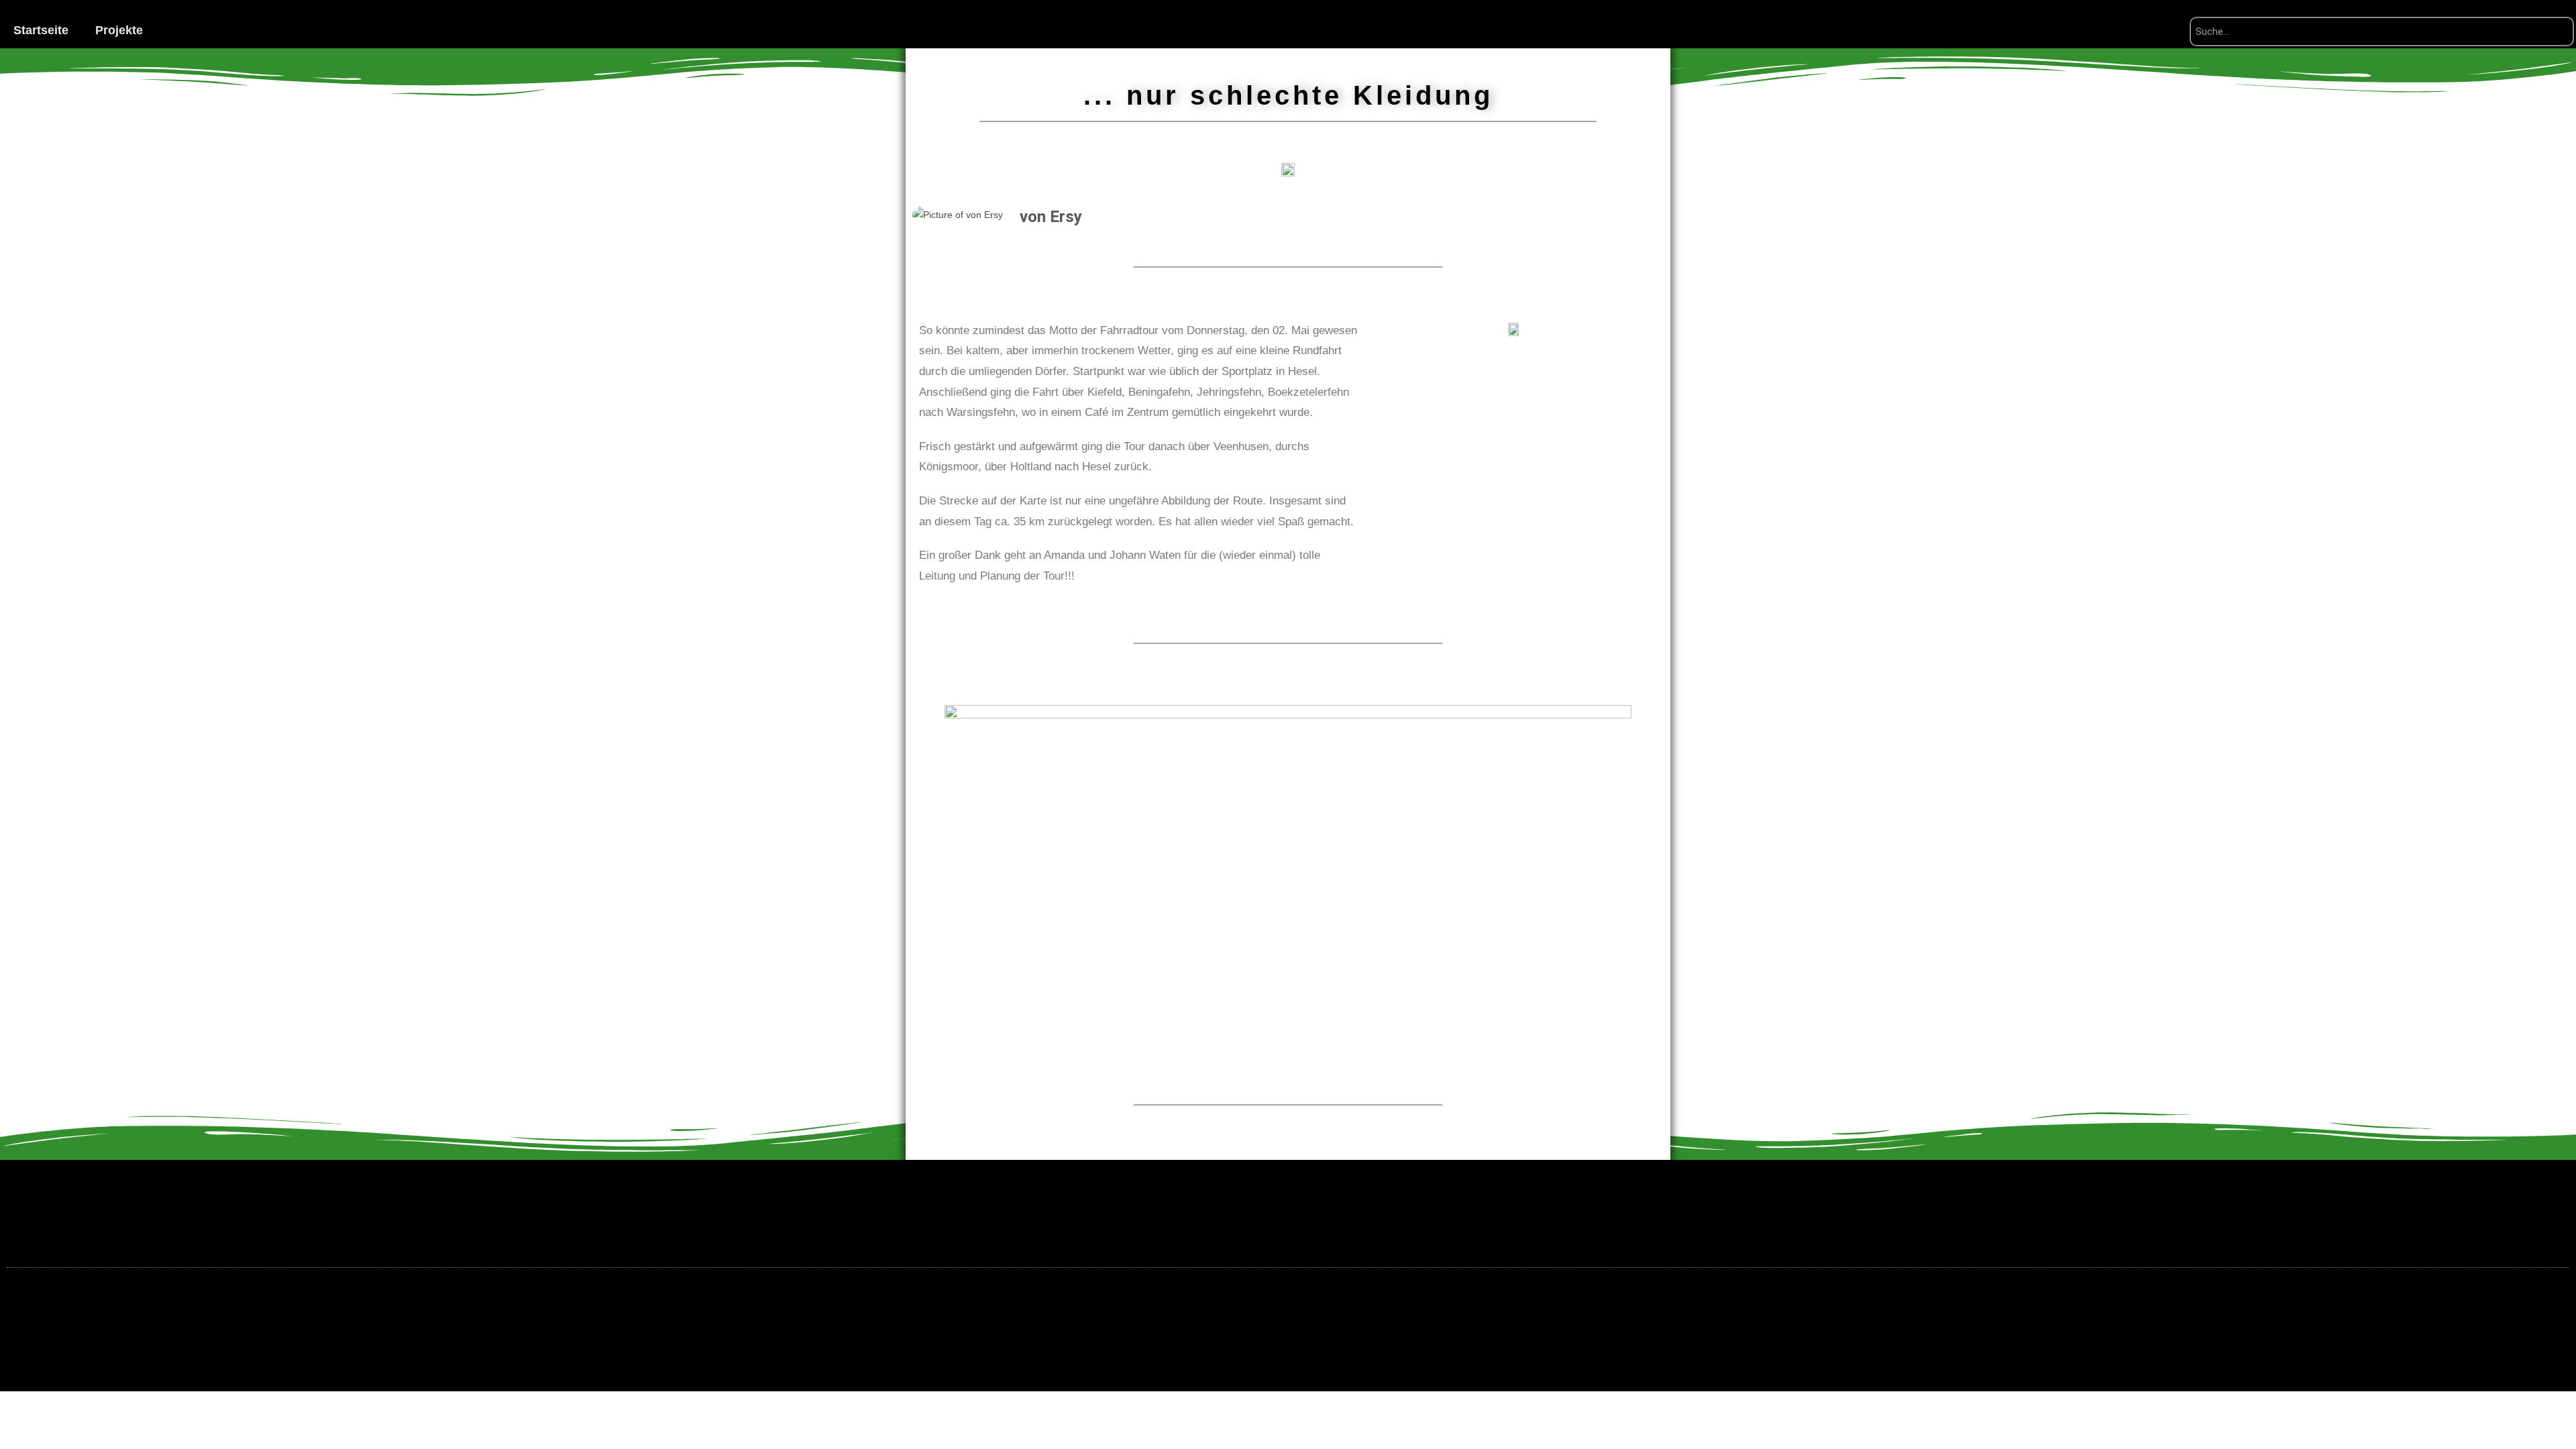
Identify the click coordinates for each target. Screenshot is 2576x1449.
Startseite (41, 30)
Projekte (119, 30)
